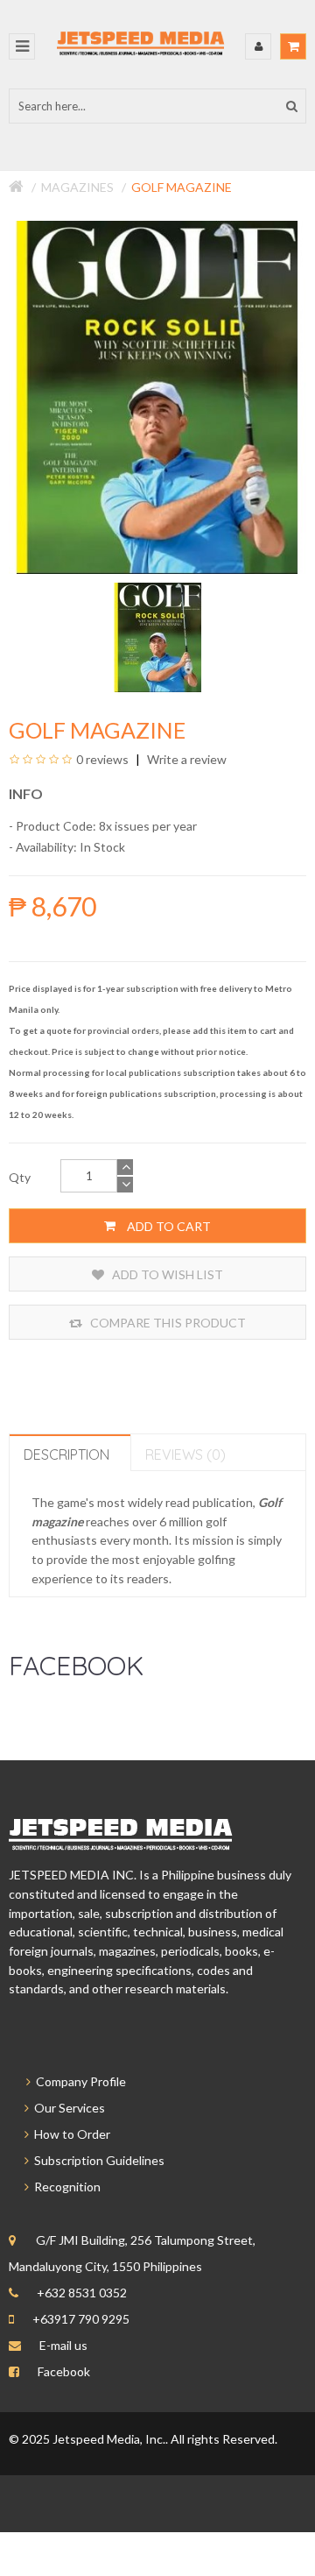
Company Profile (78, 2081)
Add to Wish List (166, 1274)
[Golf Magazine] (158, 636)
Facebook (64, 2371)
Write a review (185, 759)
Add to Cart (168, 1226)
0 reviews (102, 759)
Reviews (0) (185, 1454)
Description (66, 1454)
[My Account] (258, 46)
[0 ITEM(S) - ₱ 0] (293, 46)
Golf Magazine (182, 187)
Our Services (67, 2108)
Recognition (65, 2187)
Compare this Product (167, 1323)
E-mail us (63, 2345)
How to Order (70, 2134)
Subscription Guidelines (97, 2160)
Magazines (77, 187)
